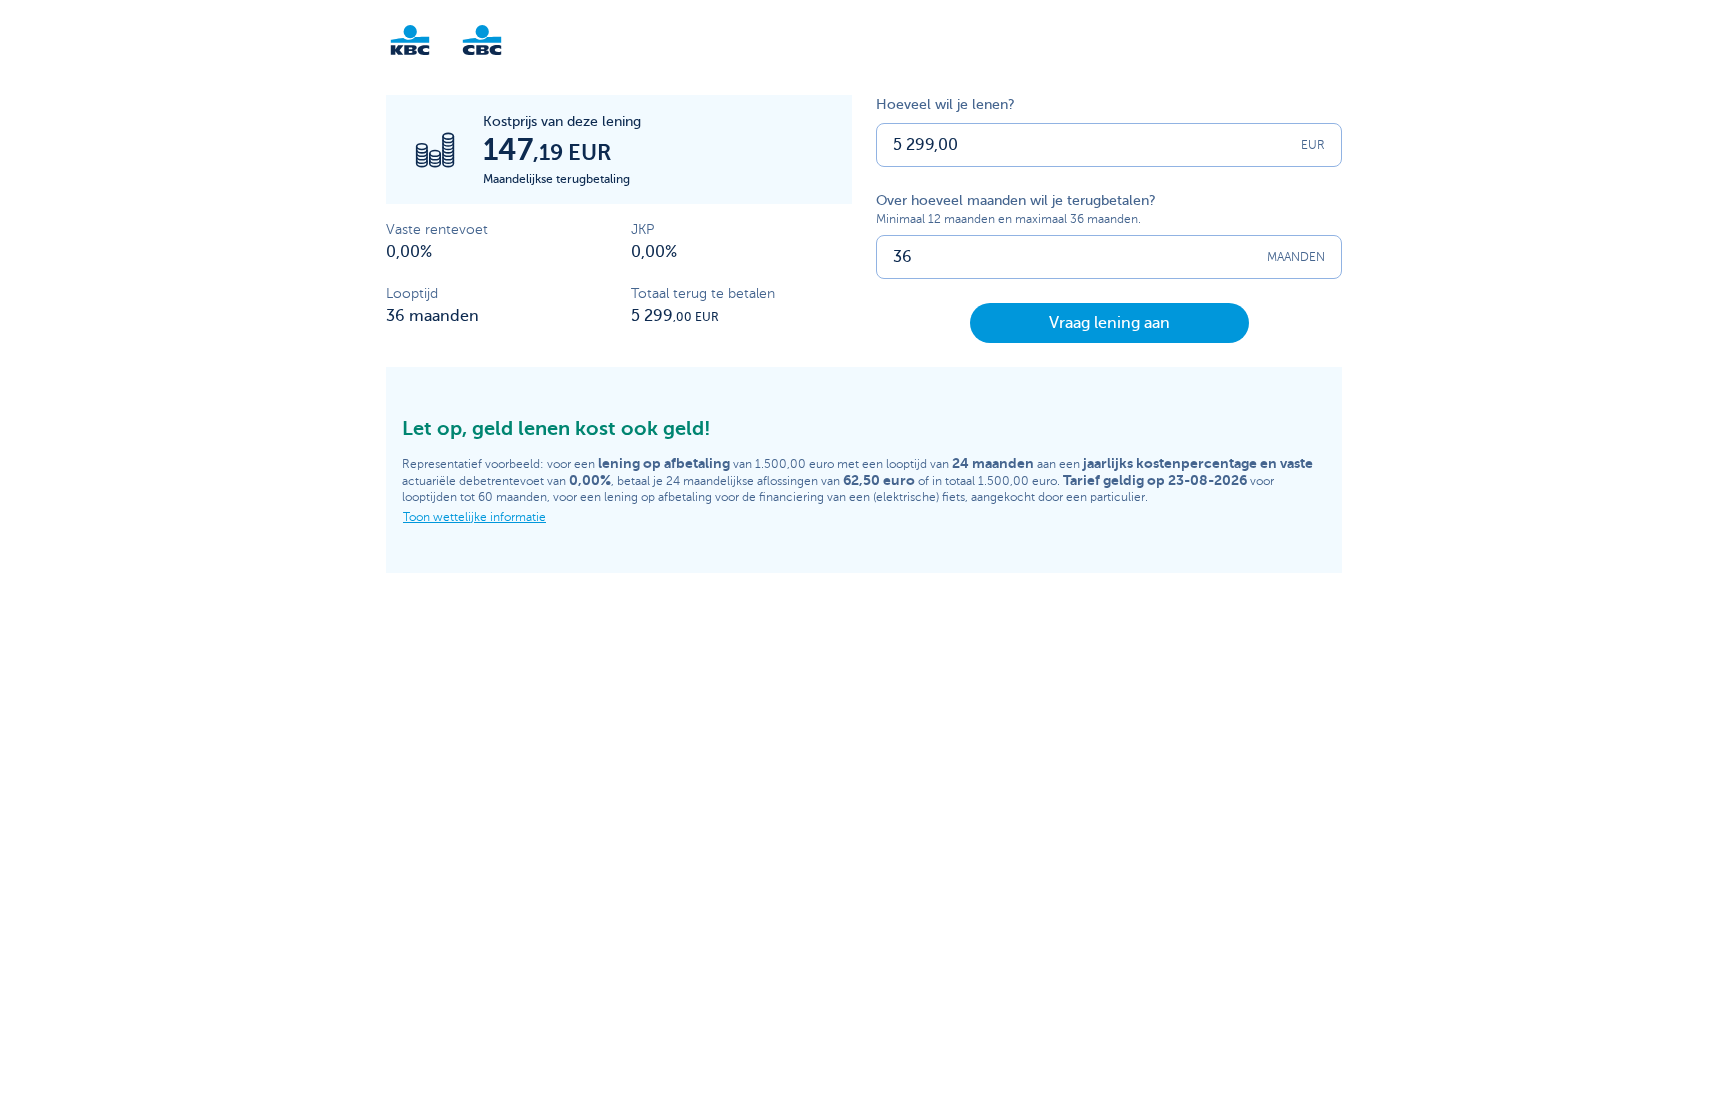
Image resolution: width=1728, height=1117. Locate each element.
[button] (1109, 323)
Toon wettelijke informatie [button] (474, 517)
